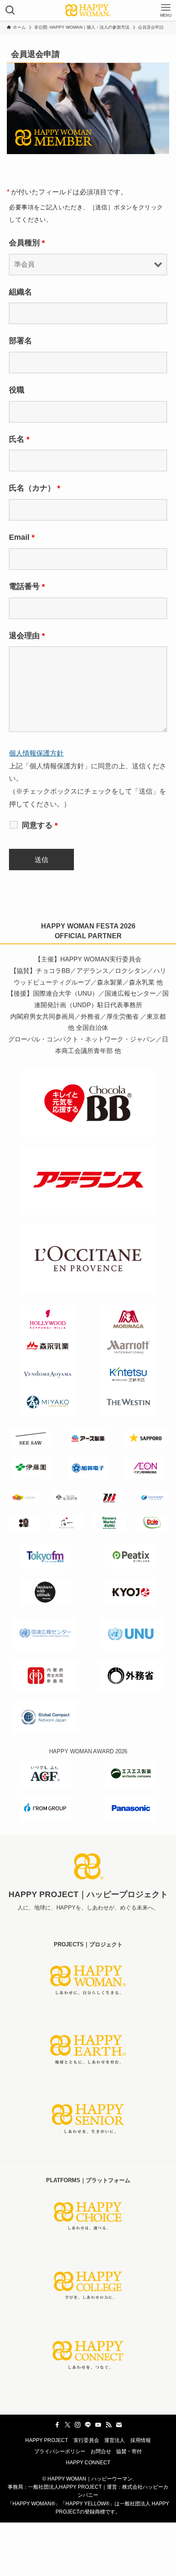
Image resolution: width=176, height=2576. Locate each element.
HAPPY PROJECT (47, 2440)
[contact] (119, 2425)
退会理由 (27, 636)
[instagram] (78, 2425)
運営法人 (114, 2440)
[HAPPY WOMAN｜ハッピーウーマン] (88, 10)
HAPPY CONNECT (88, 2463)
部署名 (21, 341)
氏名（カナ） (35, 488)
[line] (88, 2425)
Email (22, 537)
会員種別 (27, 243)
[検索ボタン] (10, 10)
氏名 (19, 439)
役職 (17, 390)
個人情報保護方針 (36, 753)
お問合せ (101, 2451)
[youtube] (98, 2425)
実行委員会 (86, 2440)
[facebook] (57, 2425)
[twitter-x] (67, 2425)
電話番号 (27, 586)
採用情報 (141, 2440)
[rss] (109, 2425)
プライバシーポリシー (60, 2451)
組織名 (21, 292)
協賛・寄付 (129, 2451)
